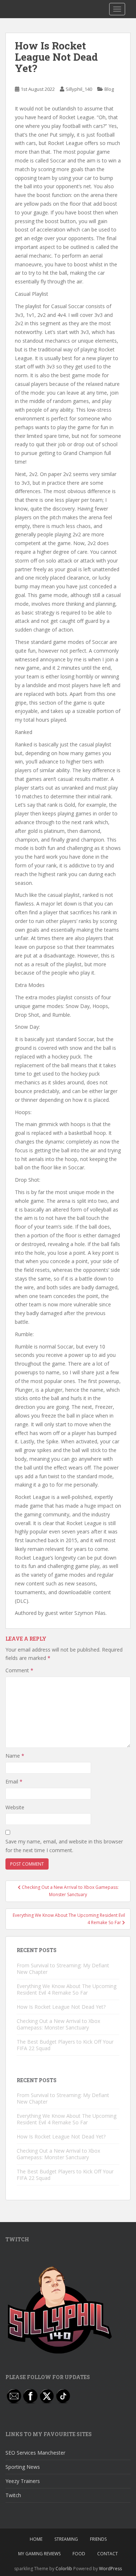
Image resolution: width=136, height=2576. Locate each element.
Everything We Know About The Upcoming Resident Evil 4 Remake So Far (67, 1989)
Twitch (13, 2495)
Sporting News (23, 2467)
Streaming (66, 2539)
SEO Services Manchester (35, 2453)
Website (15, 1807)
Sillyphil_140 (79, 89)
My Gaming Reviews (39, 2554)
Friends (98, 2539)
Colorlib (64, 2569)
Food (79, 2554)
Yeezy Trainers (23, 2481)
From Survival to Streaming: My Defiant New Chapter (63, 1969)
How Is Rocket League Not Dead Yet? (61, 2007)
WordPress (110, 2569)
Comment (19, 1670)
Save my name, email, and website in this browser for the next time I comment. (64, 1846)
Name (15, 1756)
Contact (108, 2554)
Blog (109, 89)
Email (14, 1781)
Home (36, 2539)
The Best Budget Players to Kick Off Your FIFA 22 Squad (65, 2045)
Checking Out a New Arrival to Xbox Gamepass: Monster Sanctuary (58, 2024)
